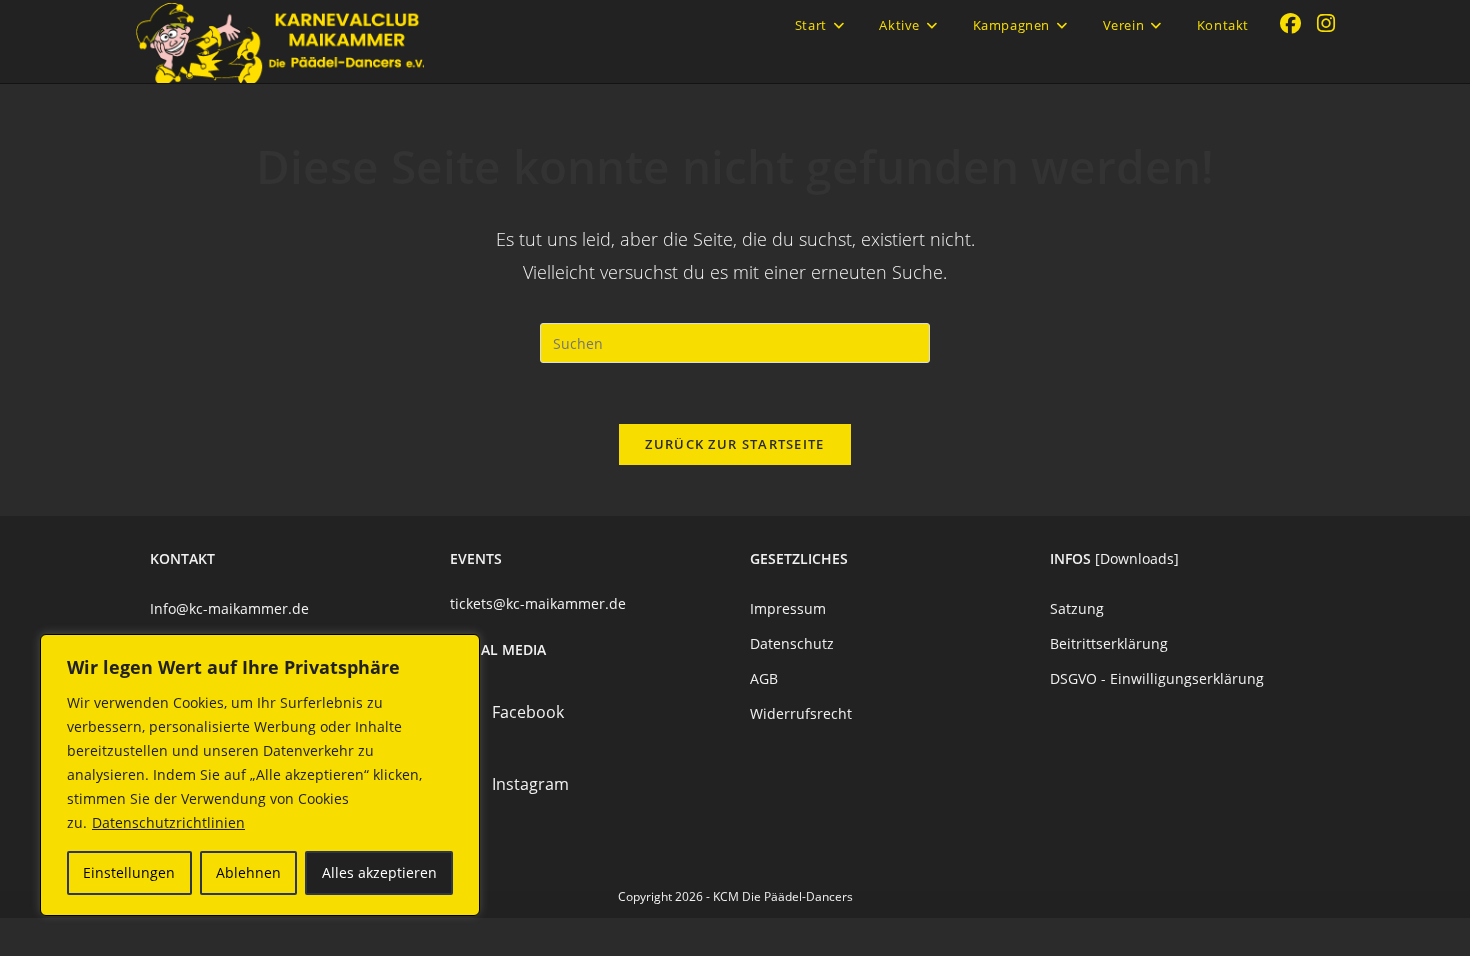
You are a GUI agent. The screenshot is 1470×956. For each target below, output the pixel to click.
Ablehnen (248, 872)
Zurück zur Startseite (734, 444)
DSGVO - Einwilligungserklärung (1157, 678)
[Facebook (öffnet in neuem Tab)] (1290, 23)
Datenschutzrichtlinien (168, 822)
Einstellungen (129, 872)
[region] (260, 775)
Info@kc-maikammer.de (229, 608)
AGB (764, 678)
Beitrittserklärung (1109, 643)
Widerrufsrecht (801, 713)
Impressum (788, 608)
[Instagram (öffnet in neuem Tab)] (1326, 23)
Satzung (1077, 608)
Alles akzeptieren (379, 872)
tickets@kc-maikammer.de (538, 603)
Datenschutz (792, 643)
